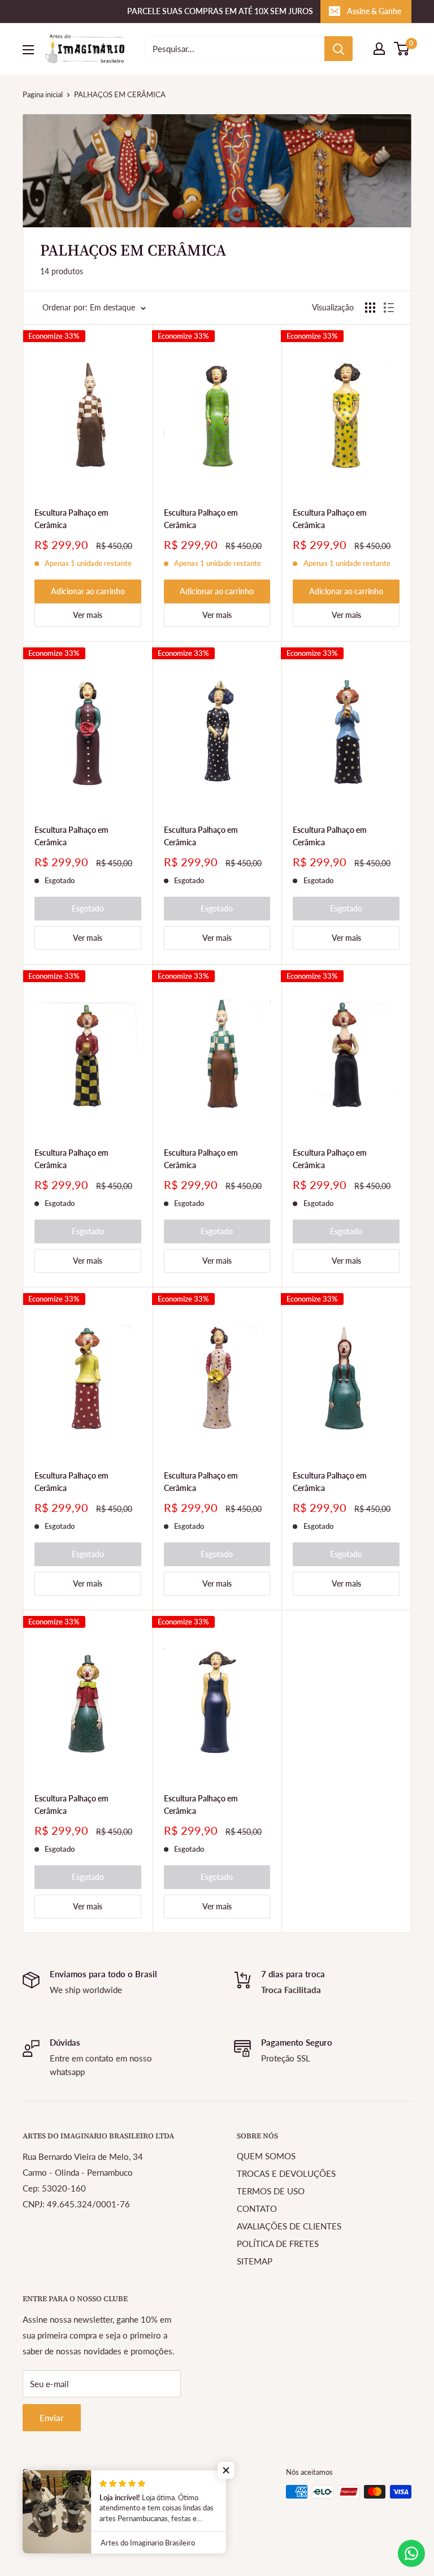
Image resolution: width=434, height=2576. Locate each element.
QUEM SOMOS (266, 2156)
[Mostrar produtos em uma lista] (389, 308)
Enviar (52, 2418)
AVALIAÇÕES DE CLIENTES (289, 2226)
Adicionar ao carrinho (88, 591)
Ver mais (88, 615)
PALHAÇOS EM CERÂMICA (120, 94)
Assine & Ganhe (374, 11)
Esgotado (88, 908)
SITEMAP (255, 2261)
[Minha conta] (379, 49)
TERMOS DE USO (271, 2191)
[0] (402, 49)
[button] (226, 2470)
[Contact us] (411, 2553)
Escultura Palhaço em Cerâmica (71, 519)
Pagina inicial (43, 94)
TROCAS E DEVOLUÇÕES (286, 2173)
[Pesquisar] (338, 49)
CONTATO (257, 2208)
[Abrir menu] (28, 50)
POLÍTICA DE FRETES (278, 2244)
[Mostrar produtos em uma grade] (370, 308)
